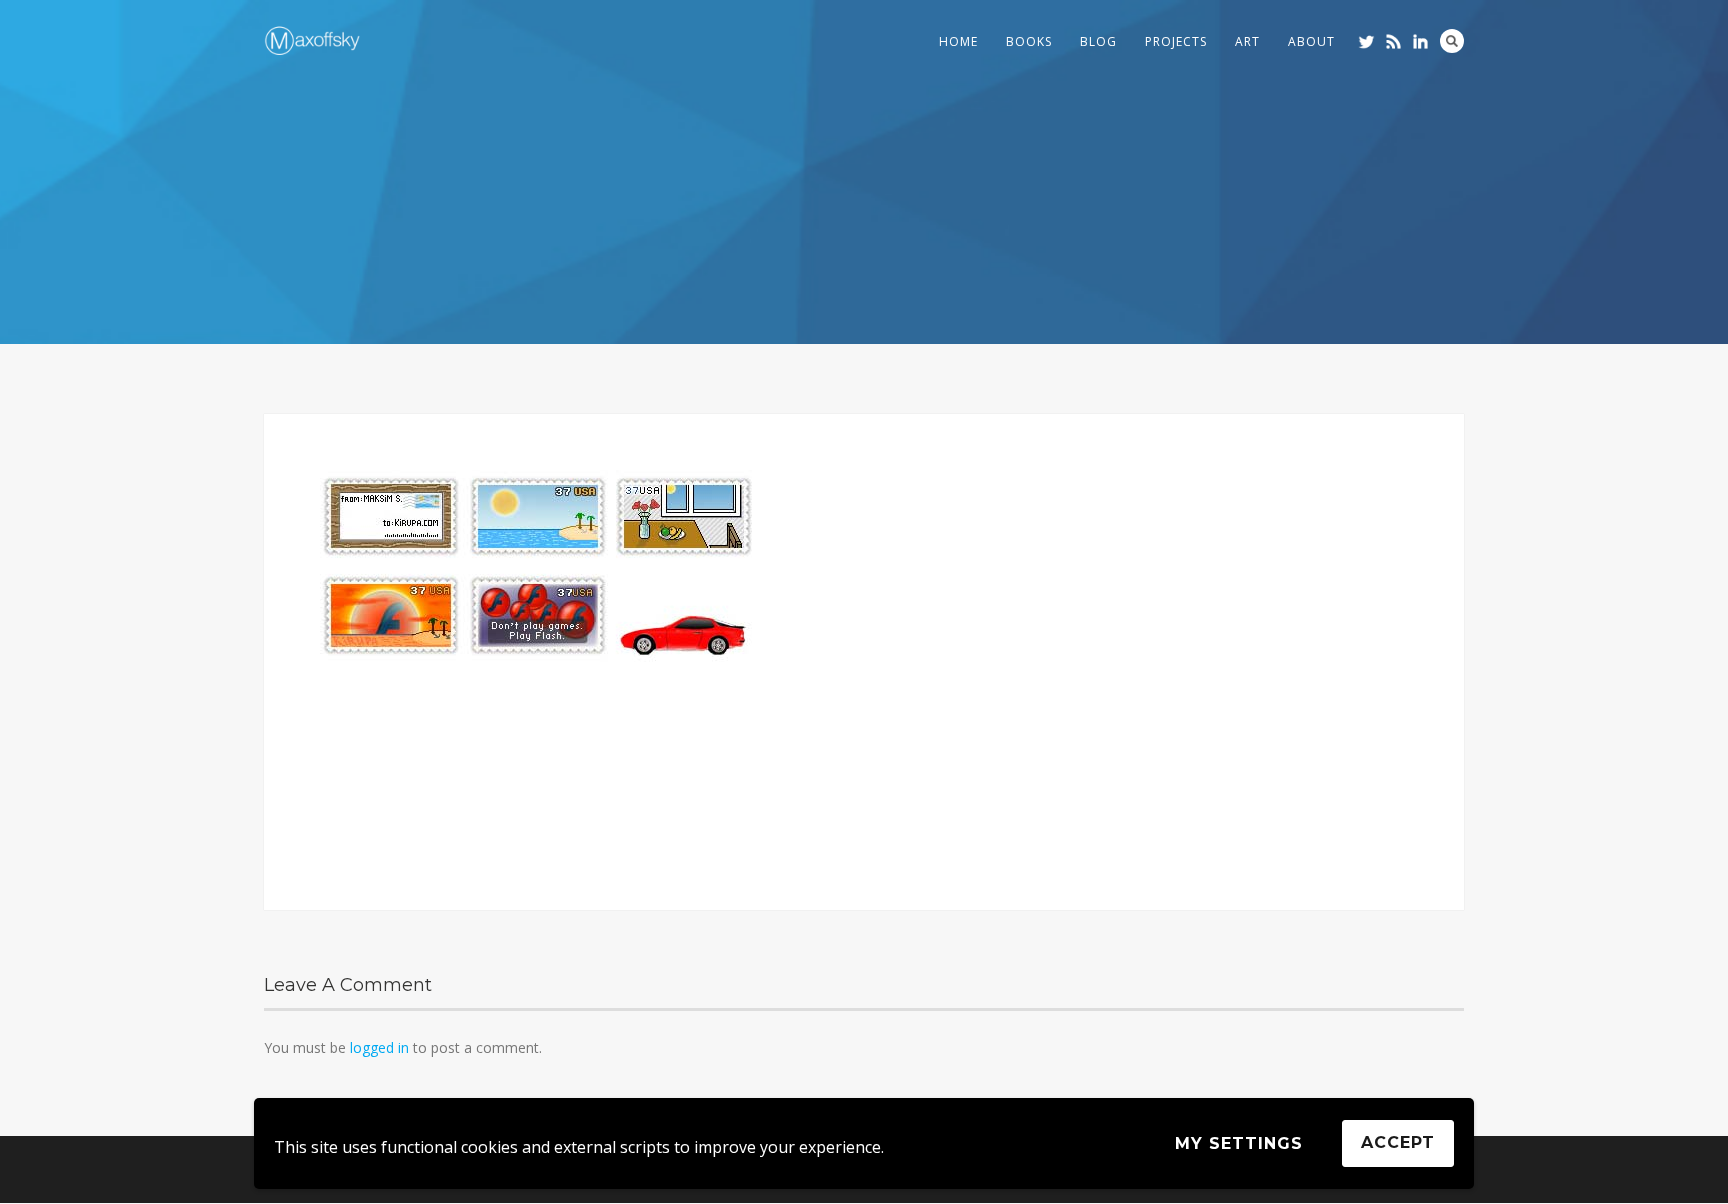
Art (1247, 41)
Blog (1098, 41)
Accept (1398, 1142)
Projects (1176, 41)
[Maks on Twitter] (1366, 41)
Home (958, 41)
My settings (1239, 1143)
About (1311, 41)
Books (1029, 41)
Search (1452, 41)
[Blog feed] (1393, 41)
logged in (379, 1047)
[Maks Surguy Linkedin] (1420, 41)
